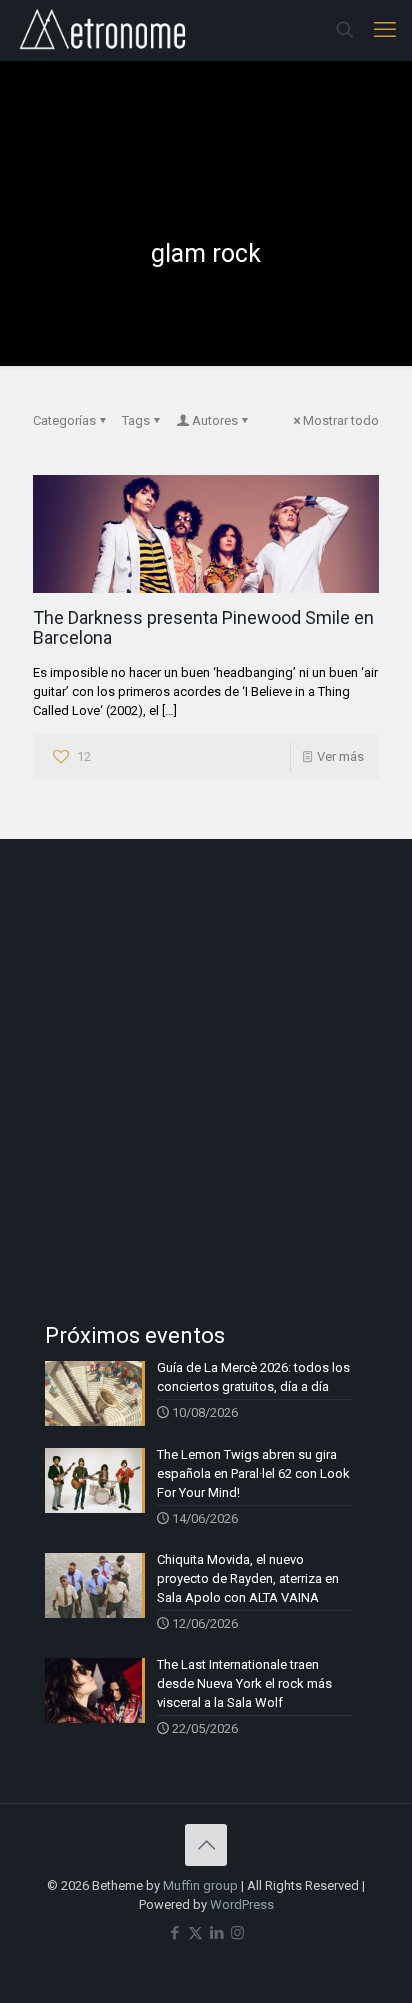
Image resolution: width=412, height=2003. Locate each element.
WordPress (242, 1904)
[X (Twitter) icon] (195, 1933)
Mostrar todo (341, 420)
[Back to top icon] (206, 1845)
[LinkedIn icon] (216, 1933)
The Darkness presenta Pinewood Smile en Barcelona (203, 627)
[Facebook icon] (174, 1933)
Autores (215, 420)
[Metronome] (104, 30)
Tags (136, 420)
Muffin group (200, 1885)
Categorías (64, 420)
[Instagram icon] (237, 1933)
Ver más (340, 756)
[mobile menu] (385, 30)
